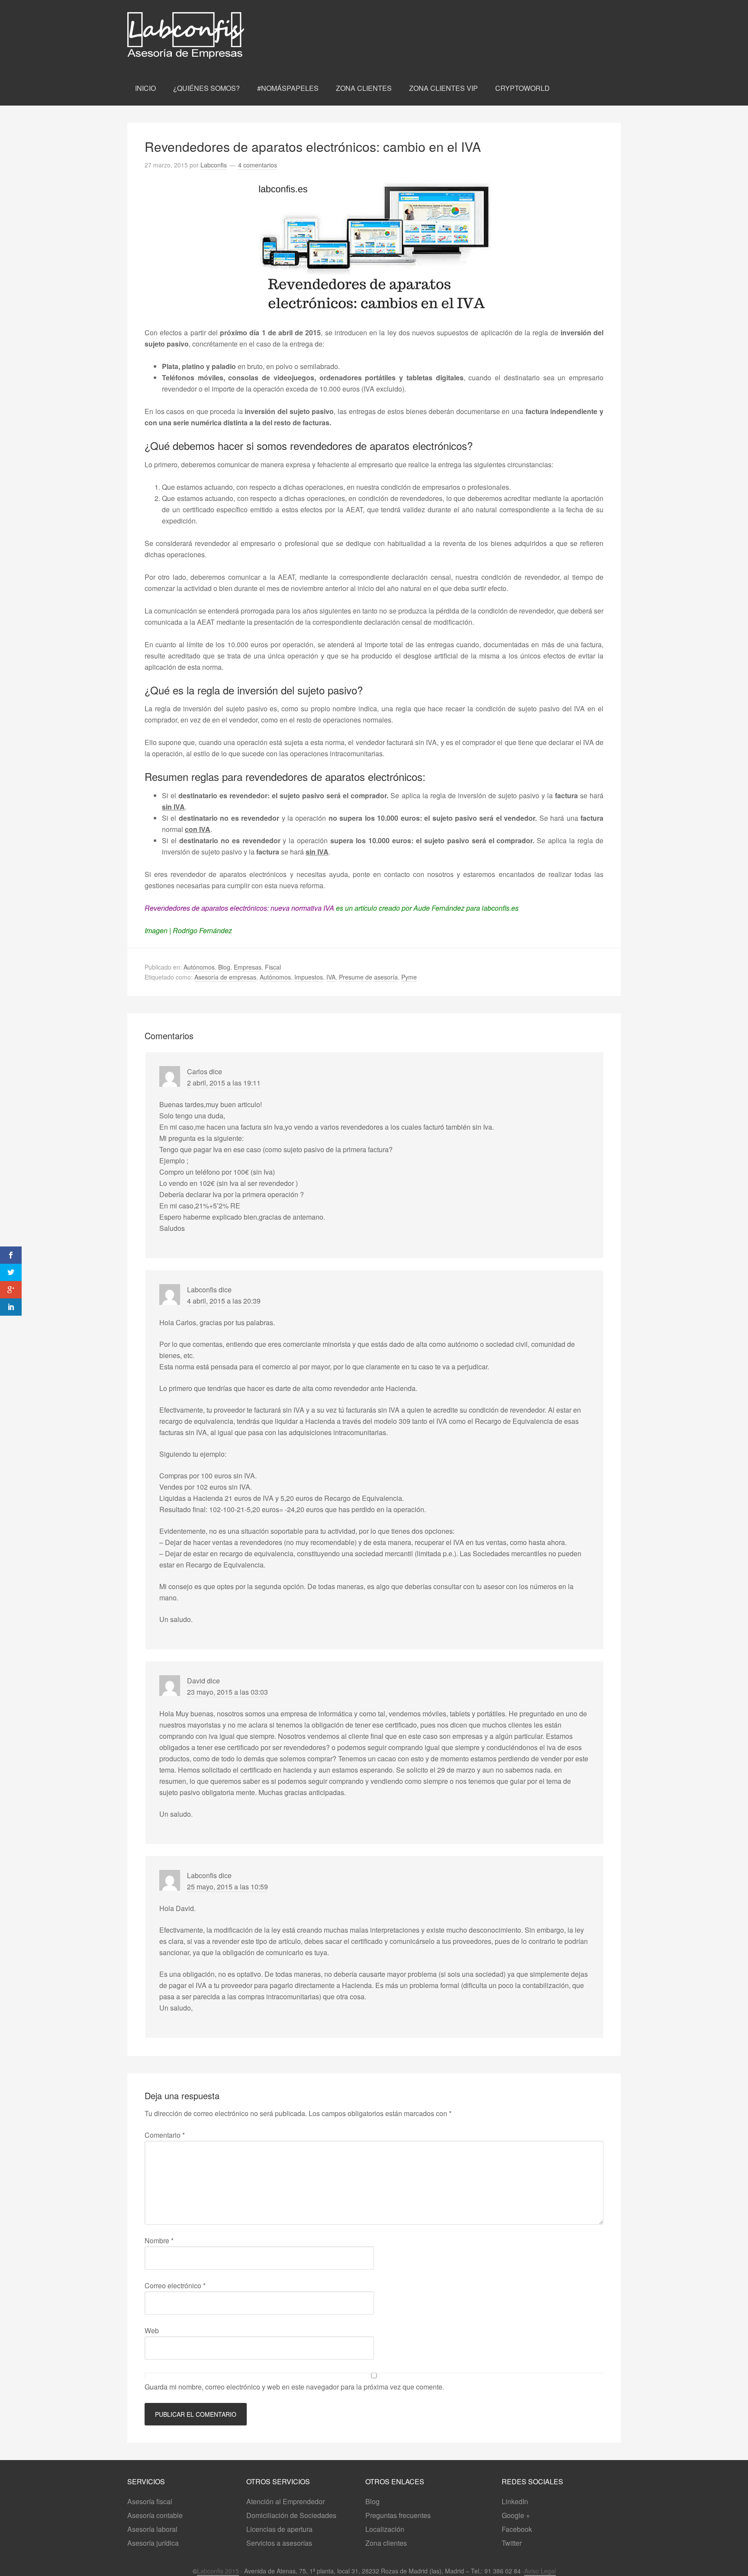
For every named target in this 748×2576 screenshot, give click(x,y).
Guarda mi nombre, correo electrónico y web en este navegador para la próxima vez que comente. (294, 2387)
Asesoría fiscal (150, 2501)
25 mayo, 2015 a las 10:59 (227, 1887)
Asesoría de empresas (225, 977)
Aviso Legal (540, 2571)
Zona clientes (386, 2543)
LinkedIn (515, 2501)
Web (152, 2330)
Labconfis (218, 35)
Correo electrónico (175, 2285)
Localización (385, 2529)
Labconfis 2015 (218, 2571)
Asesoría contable (155, 2515)
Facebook (517, 2529)
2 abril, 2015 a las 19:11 (224, 1083)
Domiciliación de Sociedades (291, 2515)
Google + (516, 2515)
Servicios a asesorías (279, 2543)
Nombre (159, 2240)
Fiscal (273, 967)
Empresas (248, 967)
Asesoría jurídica (153, 2543)
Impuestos (309, 977)
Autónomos (199, 967)
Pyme (409, 977)
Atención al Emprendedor (285, 2501)
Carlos (197, 1071)
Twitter (512, 2543)
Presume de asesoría (368, 977)
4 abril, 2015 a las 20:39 (224, 1301)
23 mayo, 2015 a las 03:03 (227, 1692)
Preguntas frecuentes (398, 2515)
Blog (224, 967)
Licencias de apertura (279, 2529)
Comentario (165, 2135)
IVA (331, 977)
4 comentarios (258, 165)
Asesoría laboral (152, 2529)
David (196, 1681)
